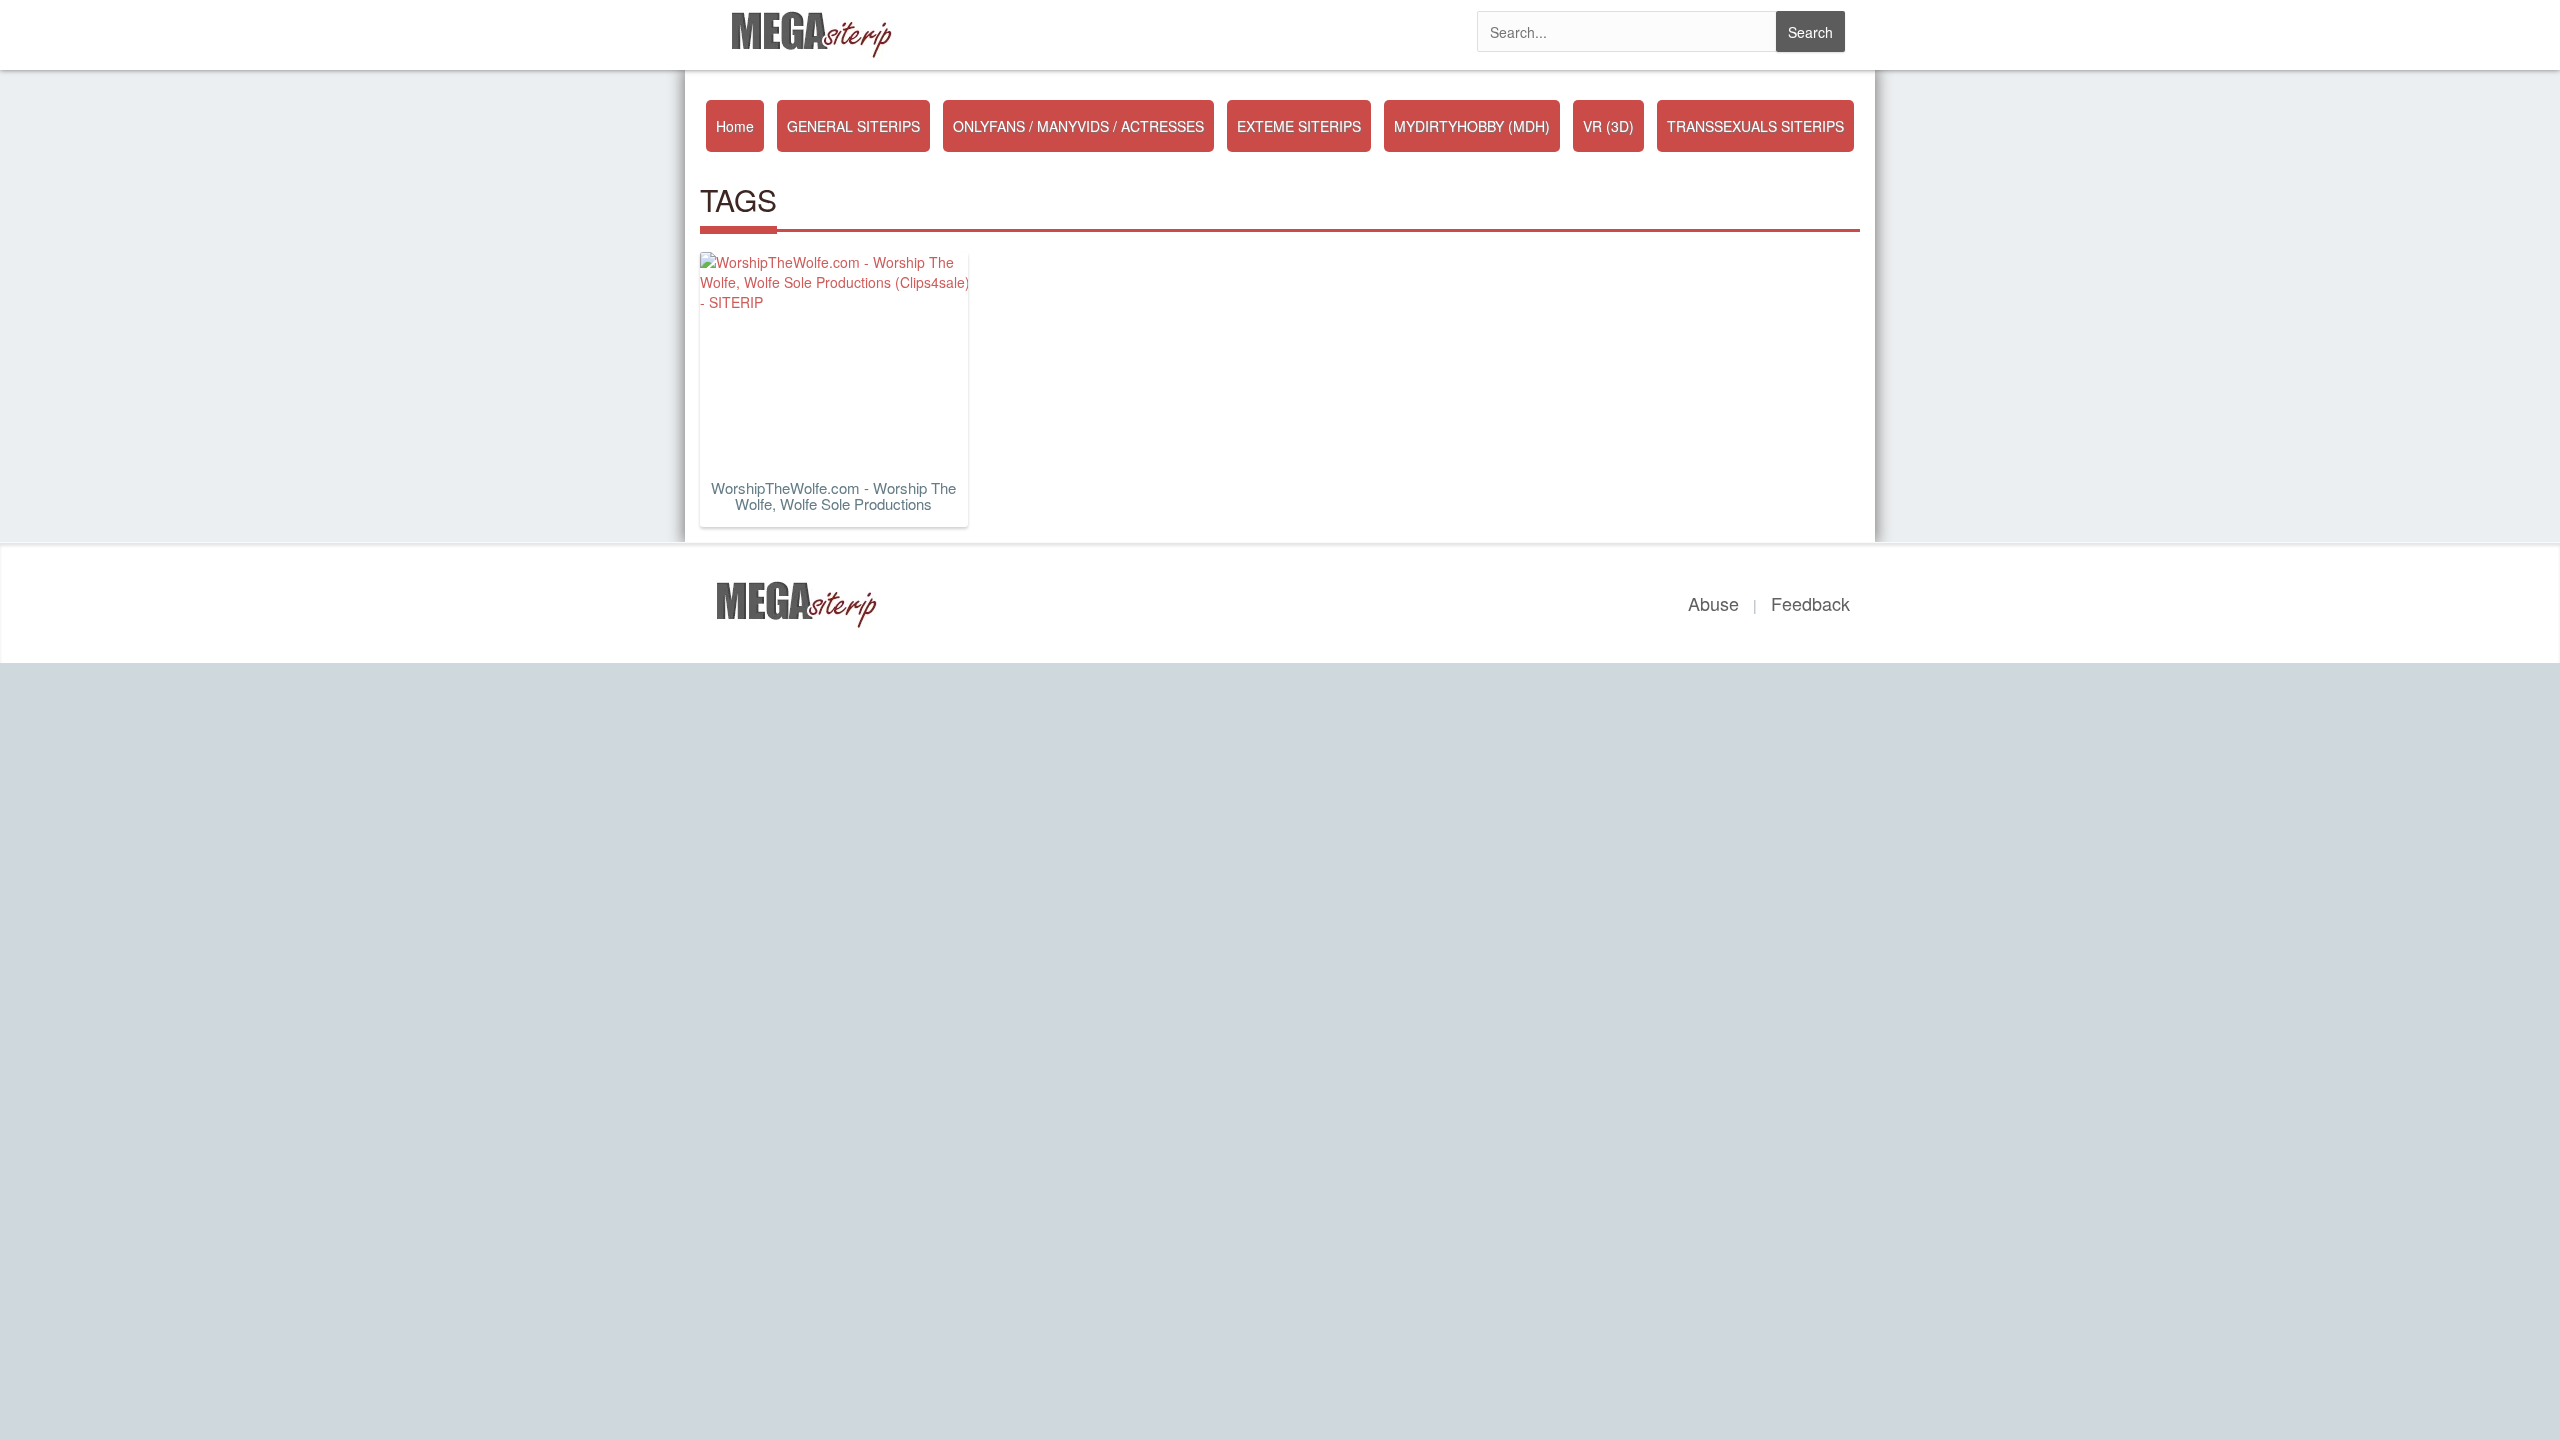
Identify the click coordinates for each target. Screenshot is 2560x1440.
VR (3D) (1608, 126)
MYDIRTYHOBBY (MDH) (1472, 126)
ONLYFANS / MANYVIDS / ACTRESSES (1078, 126)
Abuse (1713, 603)
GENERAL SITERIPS (853, 126)
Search (1810, 32)
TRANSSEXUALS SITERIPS (1755, 126)
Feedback (1810, 603)
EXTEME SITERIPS (1299, 126)
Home (735, 126)
